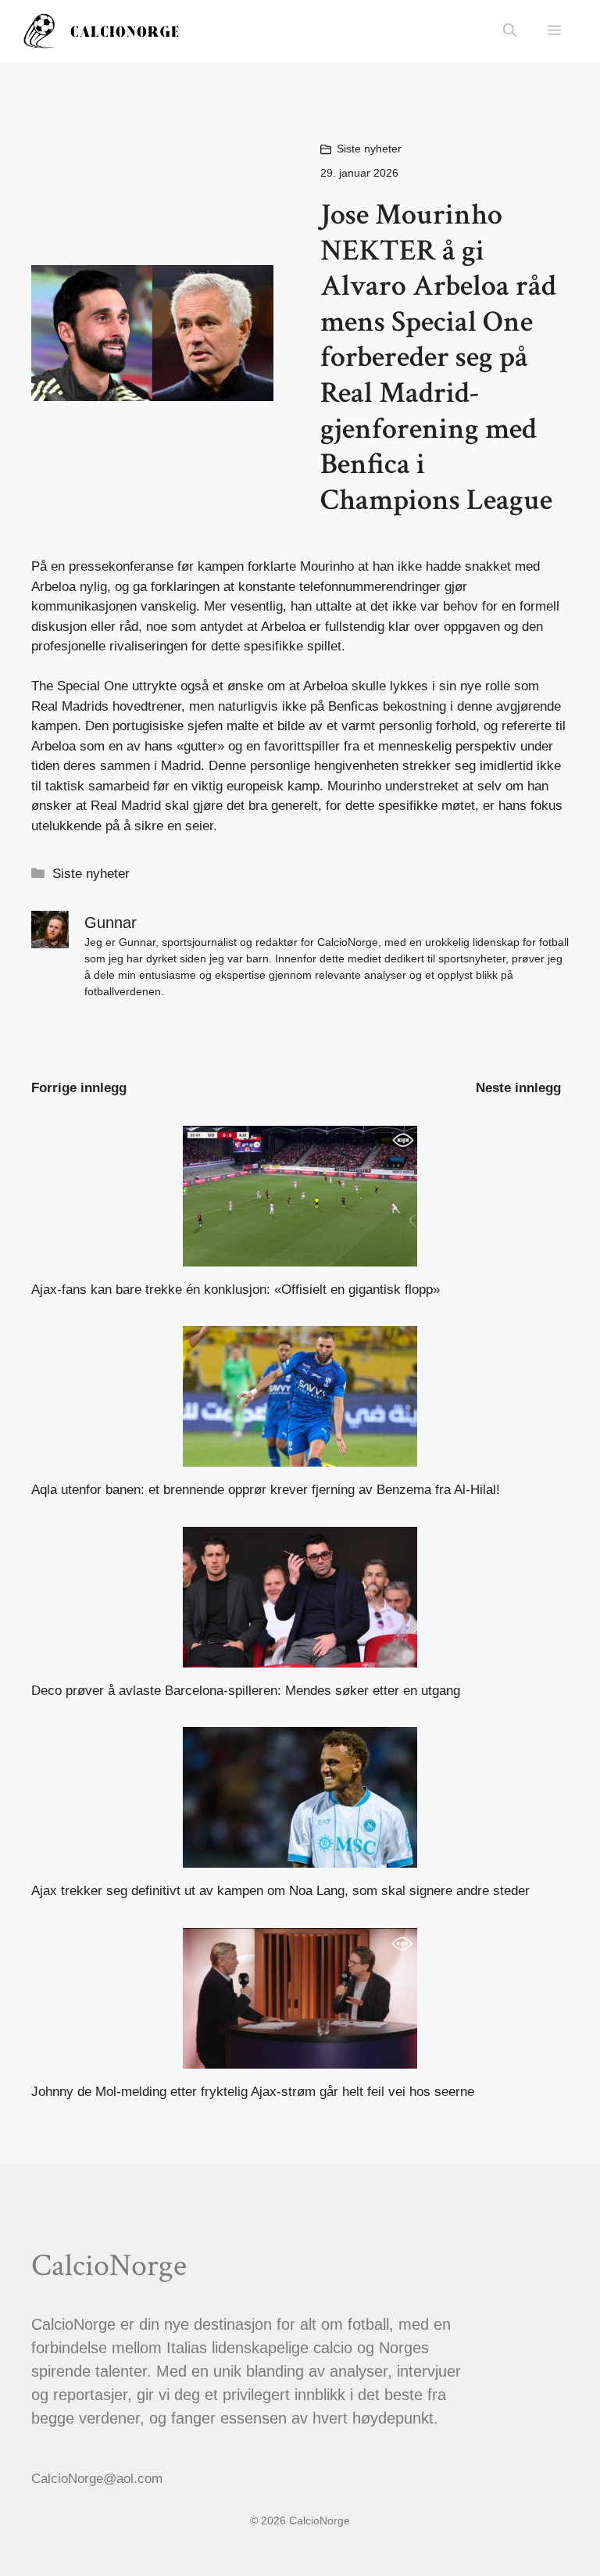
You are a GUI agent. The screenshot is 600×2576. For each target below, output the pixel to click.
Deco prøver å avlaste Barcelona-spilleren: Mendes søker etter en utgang (246, 1691)
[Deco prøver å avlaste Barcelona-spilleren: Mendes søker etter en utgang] (300, 1657)
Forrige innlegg (79, 1088)
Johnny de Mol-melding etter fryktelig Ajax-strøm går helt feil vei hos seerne (253, 2092)
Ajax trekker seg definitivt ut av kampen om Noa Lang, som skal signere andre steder (280, 1891)
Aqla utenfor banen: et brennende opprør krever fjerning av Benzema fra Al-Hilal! (266, 1490)
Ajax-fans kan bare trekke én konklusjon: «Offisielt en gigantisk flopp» (236, 1290)
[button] (510, 31)
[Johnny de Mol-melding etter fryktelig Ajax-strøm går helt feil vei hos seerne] (300, 2058)
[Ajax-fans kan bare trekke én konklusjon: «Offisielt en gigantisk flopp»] (300, 1256)
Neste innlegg (518, 1088)
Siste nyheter (369, 149)
